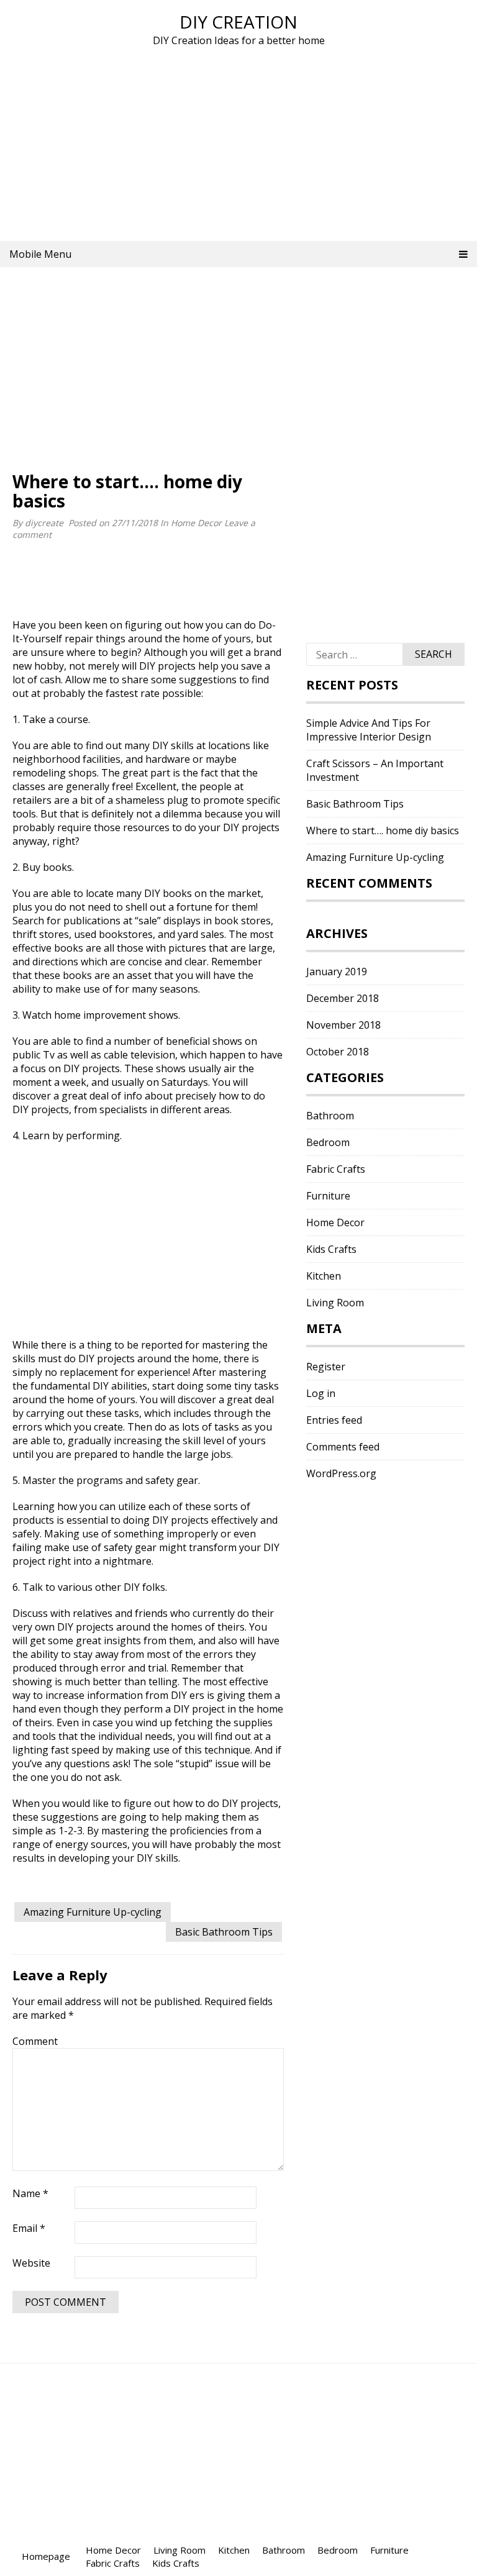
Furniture (328, 1196)
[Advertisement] (238, 142)
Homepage (46, 2556)
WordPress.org (341, 1473)
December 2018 (343, 998)
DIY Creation (238, 22)
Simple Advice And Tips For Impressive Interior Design (369, 730)
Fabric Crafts (336, 1169)
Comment (35, 2041)
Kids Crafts (331, 1249)
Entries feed (334, 1420)
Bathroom (330, 1116)
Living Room (335, 1303)
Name (30, 2193)
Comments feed (343, 1447)
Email (29, 2228)
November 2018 (343, 1025)
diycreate (44, 523)
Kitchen (324, 1276)
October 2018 (338, 1052)
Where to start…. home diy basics (383, 831)
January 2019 (337, 972)
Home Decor (196, 523)
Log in (321, 1393)
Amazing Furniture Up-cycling (93, 1912)
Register (326, 1367)
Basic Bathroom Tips (224, 1932)
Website (31, 2263)
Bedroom (328, 1142)
